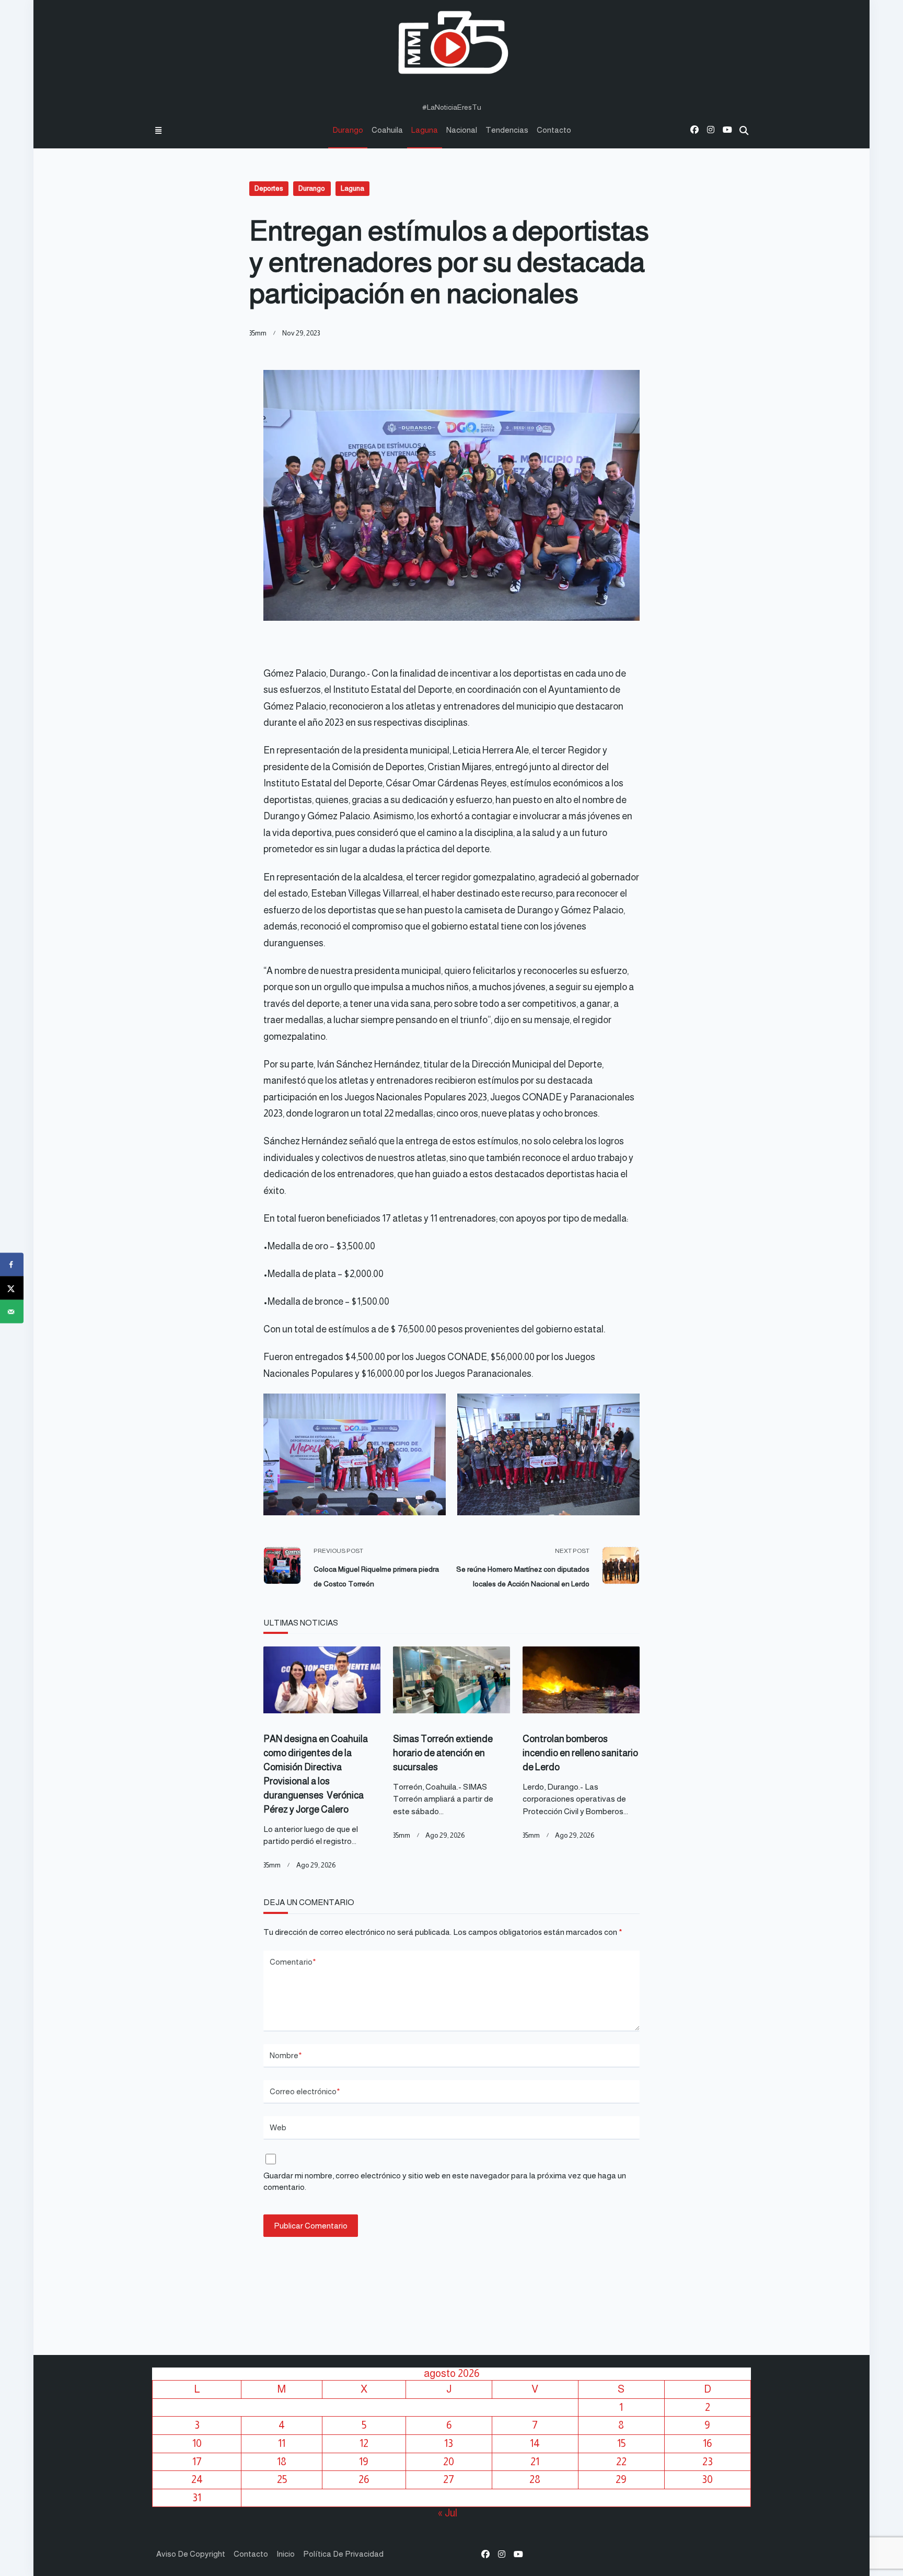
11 (282, 2443)
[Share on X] (12, 1288)
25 (282, 2479)
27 (449, 2479)
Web (278, 2127)
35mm (258, 333)
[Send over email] (12, 1312)
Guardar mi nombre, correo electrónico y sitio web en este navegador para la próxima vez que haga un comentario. (445, 2182)
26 (364, 2479)
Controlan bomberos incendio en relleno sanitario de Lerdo (580, 1753)
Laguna (425, 130)
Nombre (286, 2055)
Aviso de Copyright (191, 2554)
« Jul (448, 2513)
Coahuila (387, 130)
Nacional (462, 130)
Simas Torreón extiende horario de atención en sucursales (443, 1753)
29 (621, 2479)
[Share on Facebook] (12, 1265)
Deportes (269, 188)
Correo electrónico (305, 2091)
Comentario (293, 1962)
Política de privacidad (343, 2554)
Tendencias (507, 130)
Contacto (554, 130)
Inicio (286, 2554)
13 (449, 2443)
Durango (348, 130)
